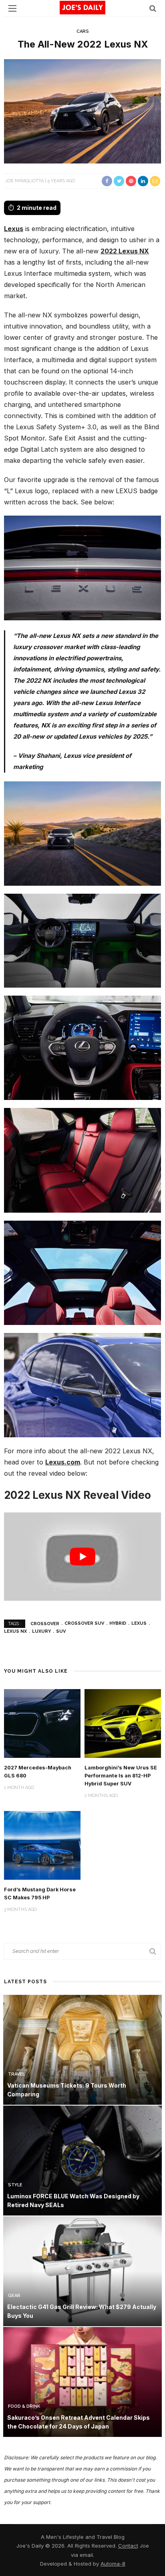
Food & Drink (24, 2406)
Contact (128, 2546)
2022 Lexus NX (125, 251)
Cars (83, 31)
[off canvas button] (12, 8)
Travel (16, 2074)
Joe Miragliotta (24, 181)
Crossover (45, 1623)
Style (15, 2185)
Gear (14, 2296)
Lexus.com (63, 1462)
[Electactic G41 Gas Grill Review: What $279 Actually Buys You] (82, 2271)
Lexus (14, 229)
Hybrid (118, 1623)
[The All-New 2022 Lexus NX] (82, 111)
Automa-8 (113, 2564)
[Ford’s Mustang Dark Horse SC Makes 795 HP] (42, 1845)
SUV (61, 1631)
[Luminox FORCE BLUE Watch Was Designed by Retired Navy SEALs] (82, 2160)
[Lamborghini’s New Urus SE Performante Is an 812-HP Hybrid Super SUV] (123, 1723)
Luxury (41, 1631)
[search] (153, 8)
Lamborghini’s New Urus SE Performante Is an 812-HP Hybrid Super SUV (121, 1776)
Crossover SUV (84, 1623)
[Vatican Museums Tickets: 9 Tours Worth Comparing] (82, 2049)
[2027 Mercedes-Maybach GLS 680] (42, 1723)
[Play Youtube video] (82, 1556)
